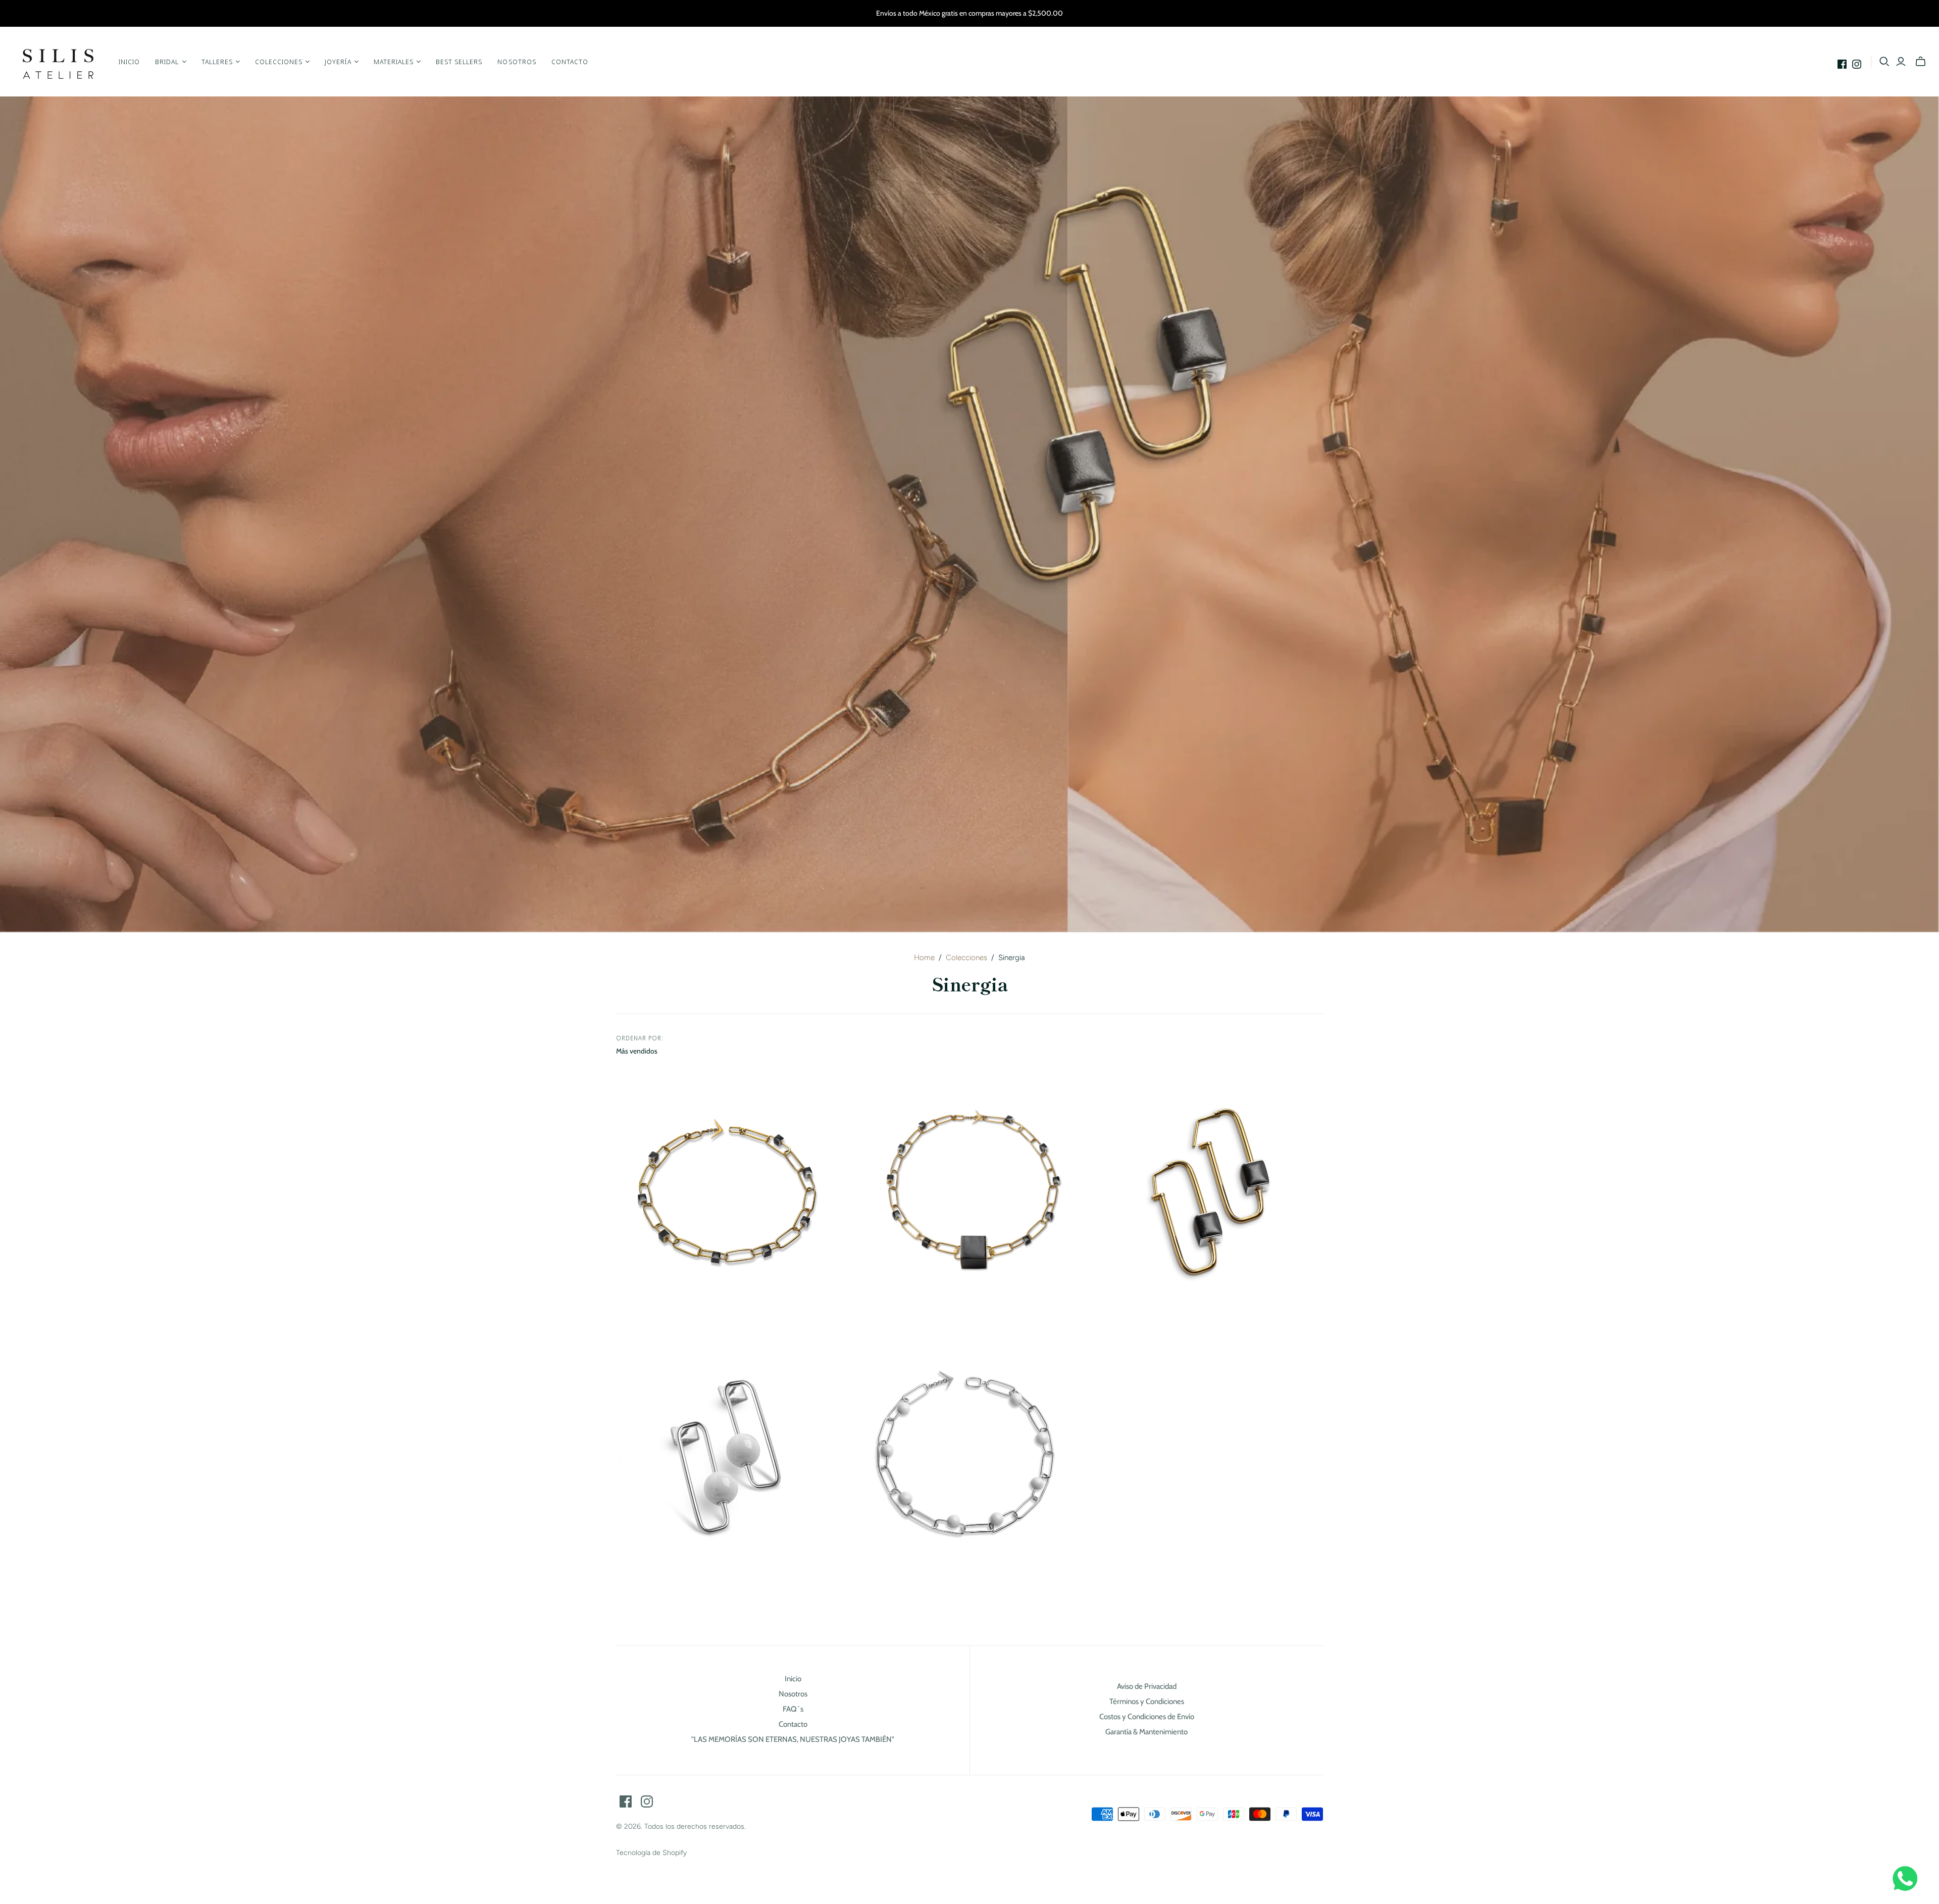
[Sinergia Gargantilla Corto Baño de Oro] (726, 1194)
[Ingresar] (1901, 62)
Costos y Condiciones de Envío (1147, 1717)
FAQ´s (793, 1709)
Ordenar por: (640, 1038)
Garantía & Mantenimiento (1146, 1732)
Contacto (570, 62)
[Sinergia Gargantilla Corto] (966, 1459)
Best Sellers (459, 62)
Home (924, 958)
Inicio (129, 62)
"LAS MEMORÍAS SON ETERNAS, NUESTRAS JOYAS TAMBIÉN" (793, 1739)
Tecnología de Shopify (651, 1853)
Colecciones (966, 958)
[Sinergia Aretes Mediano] (726, 1459)
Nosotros (517, 62)
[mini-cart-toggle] (1921, 62)
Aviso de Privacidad (1147, 1686)
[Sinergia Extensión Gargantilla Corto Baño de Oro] (970, 1193)
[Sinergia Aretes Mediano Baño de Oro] (1213, 1193)
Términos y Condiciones (1147, 1701)
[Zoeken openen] (1884, 62)
